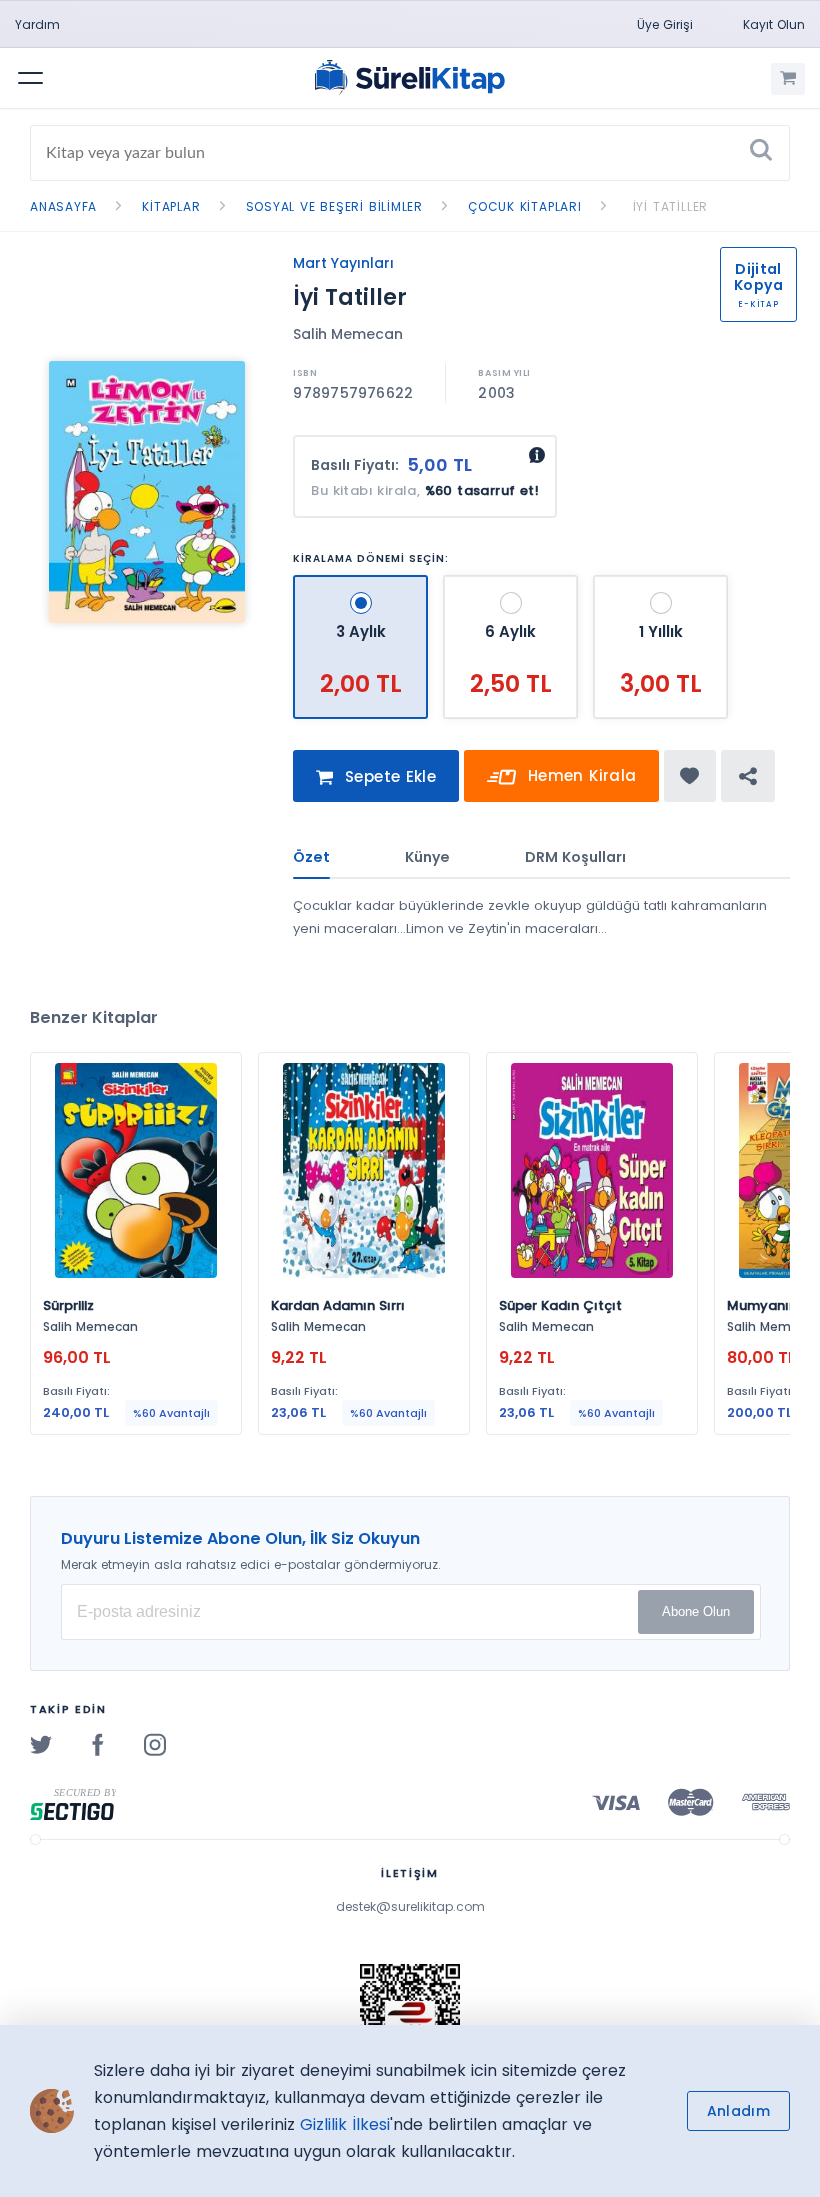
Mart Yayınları (343, 263)
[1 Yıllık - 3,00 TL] (660, 583)
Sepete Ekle (388, 776)
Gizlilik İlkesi (345, 2124)
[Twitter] (41, 1744)
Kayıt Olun (774, 24)
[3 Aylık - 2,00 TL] (363, 583)
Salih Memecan (348, 334)
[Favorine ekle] (689, 776)
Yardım (37, 24)
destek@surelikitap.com (410, 1906)
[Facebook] (98, 1744)
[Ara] (761, 153)
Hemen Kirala (580, 775)
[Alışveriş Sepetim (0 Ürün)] (788, 79)
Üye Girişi (665, 24)
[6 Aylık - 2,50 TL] (513, 583)
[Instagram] (155, 1744)
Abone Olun (696, 1611)
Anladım (738, 2111)
